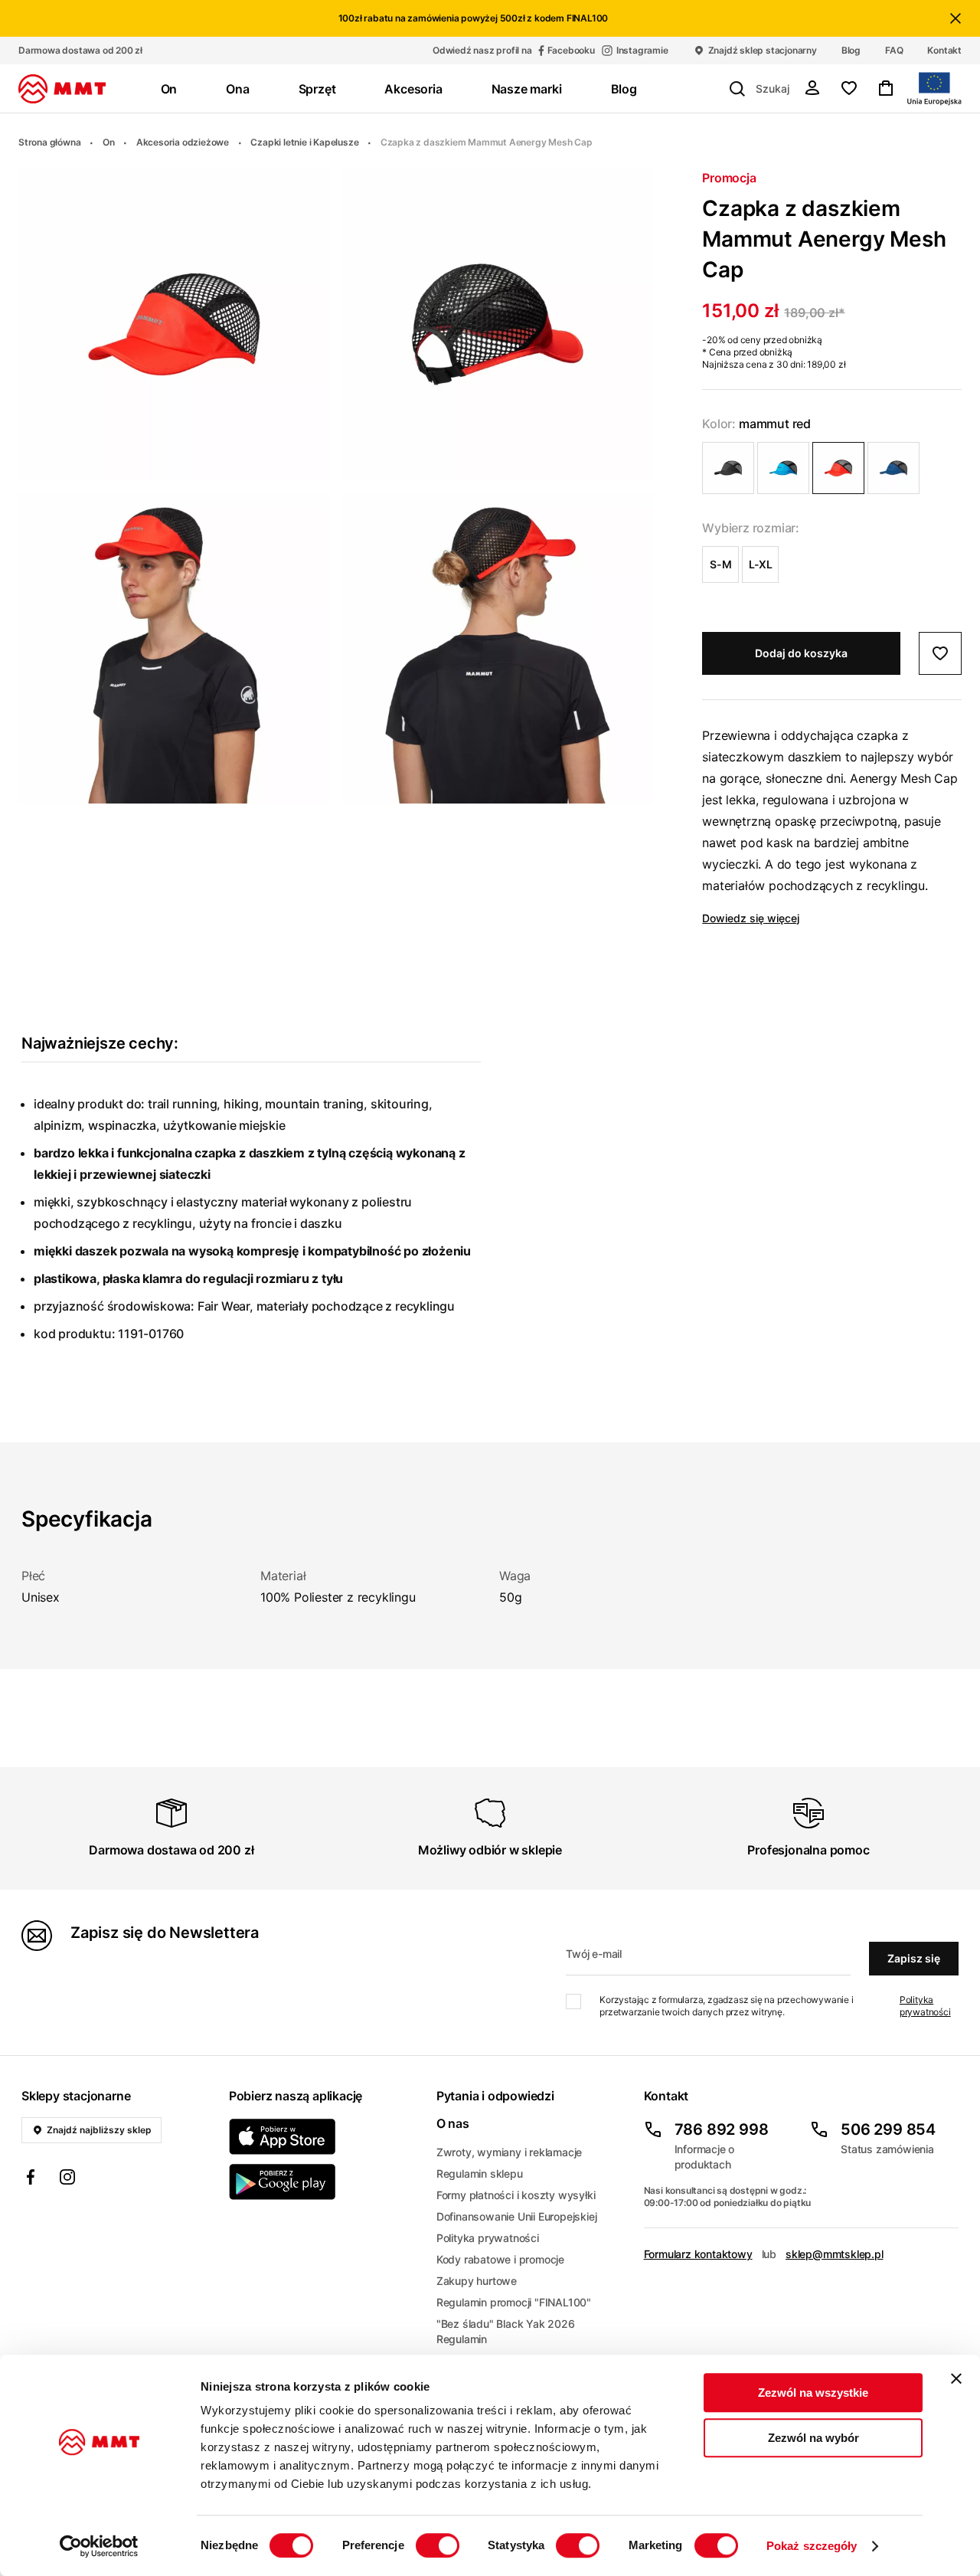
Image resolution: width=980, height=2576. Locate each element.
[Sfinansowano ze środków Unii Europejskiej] (934, 89)
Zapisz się (914, 1958)
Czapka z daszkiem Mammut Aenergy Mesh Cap (487, 142)
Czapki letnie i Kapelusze (304, 142)
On (109, 142)
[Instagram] (67, 2179)
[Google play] (323, 2182)
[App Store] (323, 2137)
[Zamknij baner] (956, 2378)
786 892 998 (722, 2129)
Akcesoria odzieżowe (183, 142)
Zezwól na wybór (813, 2438)
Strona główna (49, 142)
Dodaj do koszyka (801, 653)
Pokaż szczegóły (812, 2546)
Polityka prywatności (925, 2006)
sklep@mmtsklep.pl (835, 2254)
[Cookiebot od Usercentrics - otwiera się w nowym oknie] (99, 2546)
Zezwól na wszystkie (813, 2393)
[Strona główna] (62, 89)
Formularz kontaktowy (698, 2254)
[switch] (438, 2545)
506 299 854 (888, 2129)
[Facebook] (31, 2179)
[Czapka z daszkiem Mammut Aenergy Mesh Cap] (728, 468)
